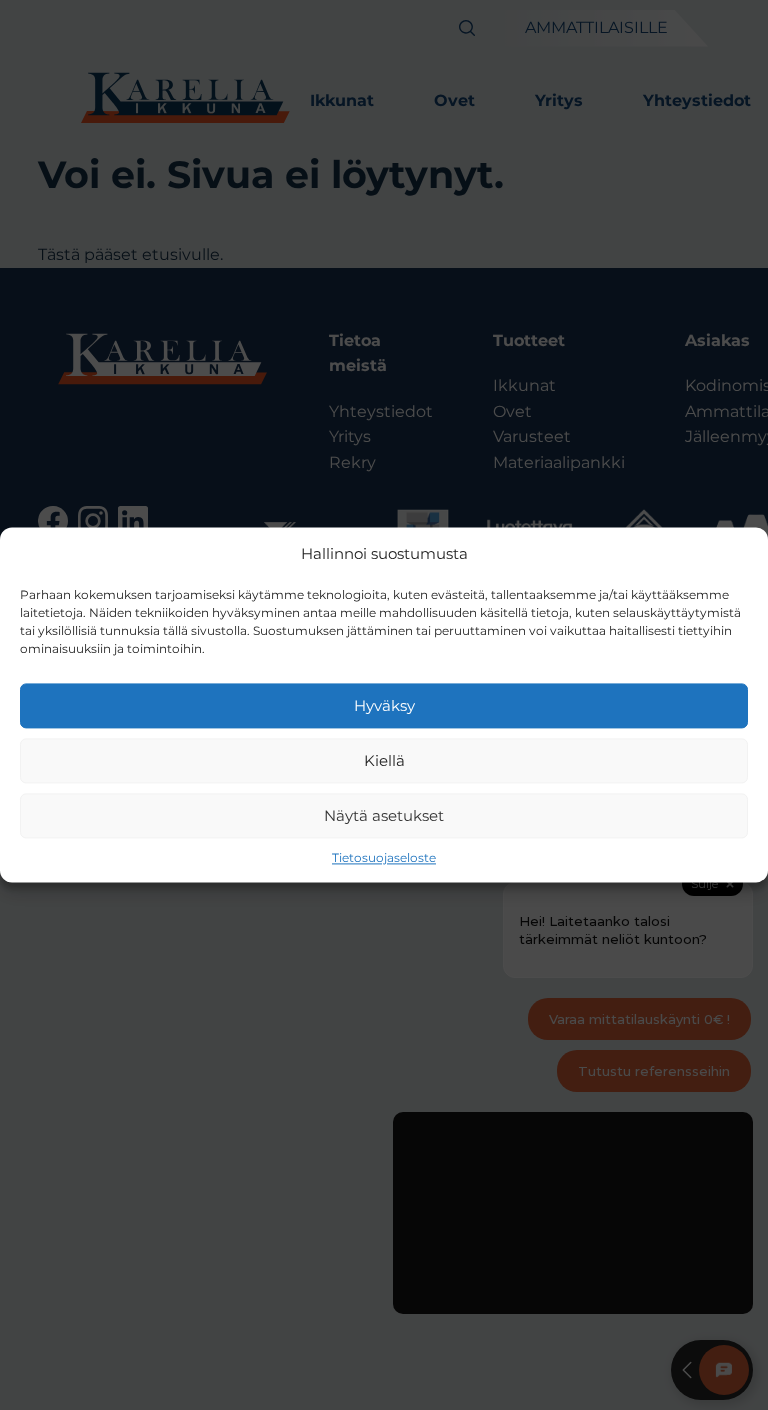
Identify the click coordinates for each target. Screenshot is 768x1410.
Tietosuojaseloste (384, 857)
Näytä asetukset (384, 815)
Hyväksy (384, 705)
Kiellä (384, 760)
